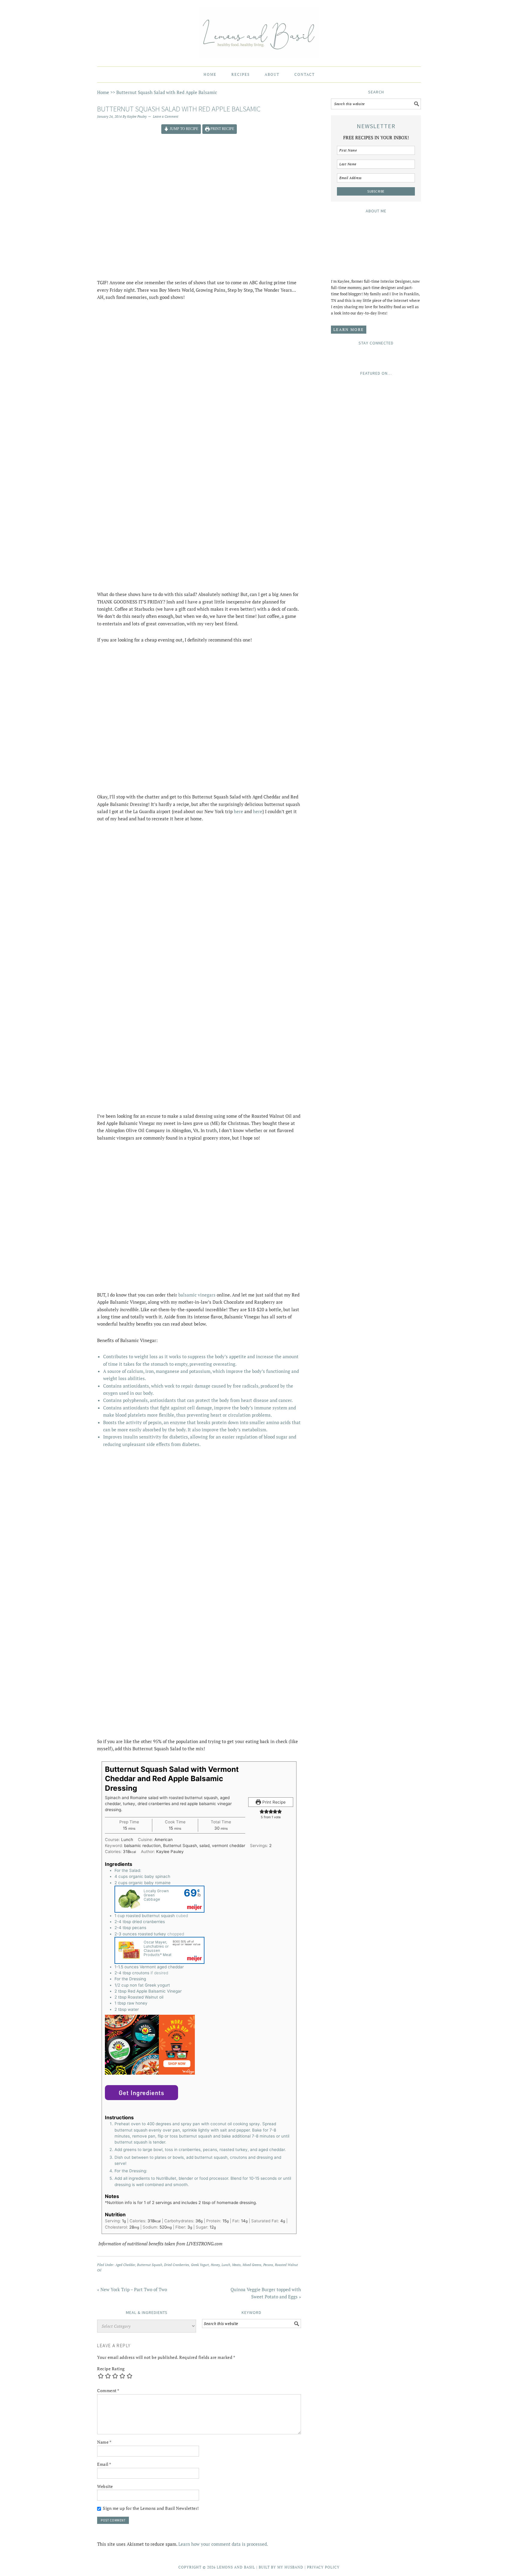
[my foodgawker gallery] (376, 556)
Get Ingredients (141, 2093)
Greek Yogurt (200, 2265)
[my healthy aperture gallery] (376, 609)
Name (104, 2442)
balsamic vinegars (197, 1295)
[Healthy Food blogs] (376, 682)
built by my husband (281, 2567)
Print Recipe (222, 129)
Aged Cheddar (125, 2265)
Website (105, 2486)
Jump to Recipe (183, 129)
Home (103, 92)
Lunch (226, 2265)
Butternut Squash (150, 2265)
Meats (236, 2265)
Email (104, 2464)
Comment (108, 2390)
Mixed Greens (252, 2265)
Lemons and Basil (259, 31)
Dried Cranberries (177, 2265)
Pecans (268, 2265)
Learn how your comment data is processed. (223, 2544)
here (238, 811)
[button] (262, 1811)
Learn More (349, 329)
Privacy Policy (323, 2567)
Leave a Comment (166, 117)
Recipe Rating (111, 2369)
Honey (215, 2265)
